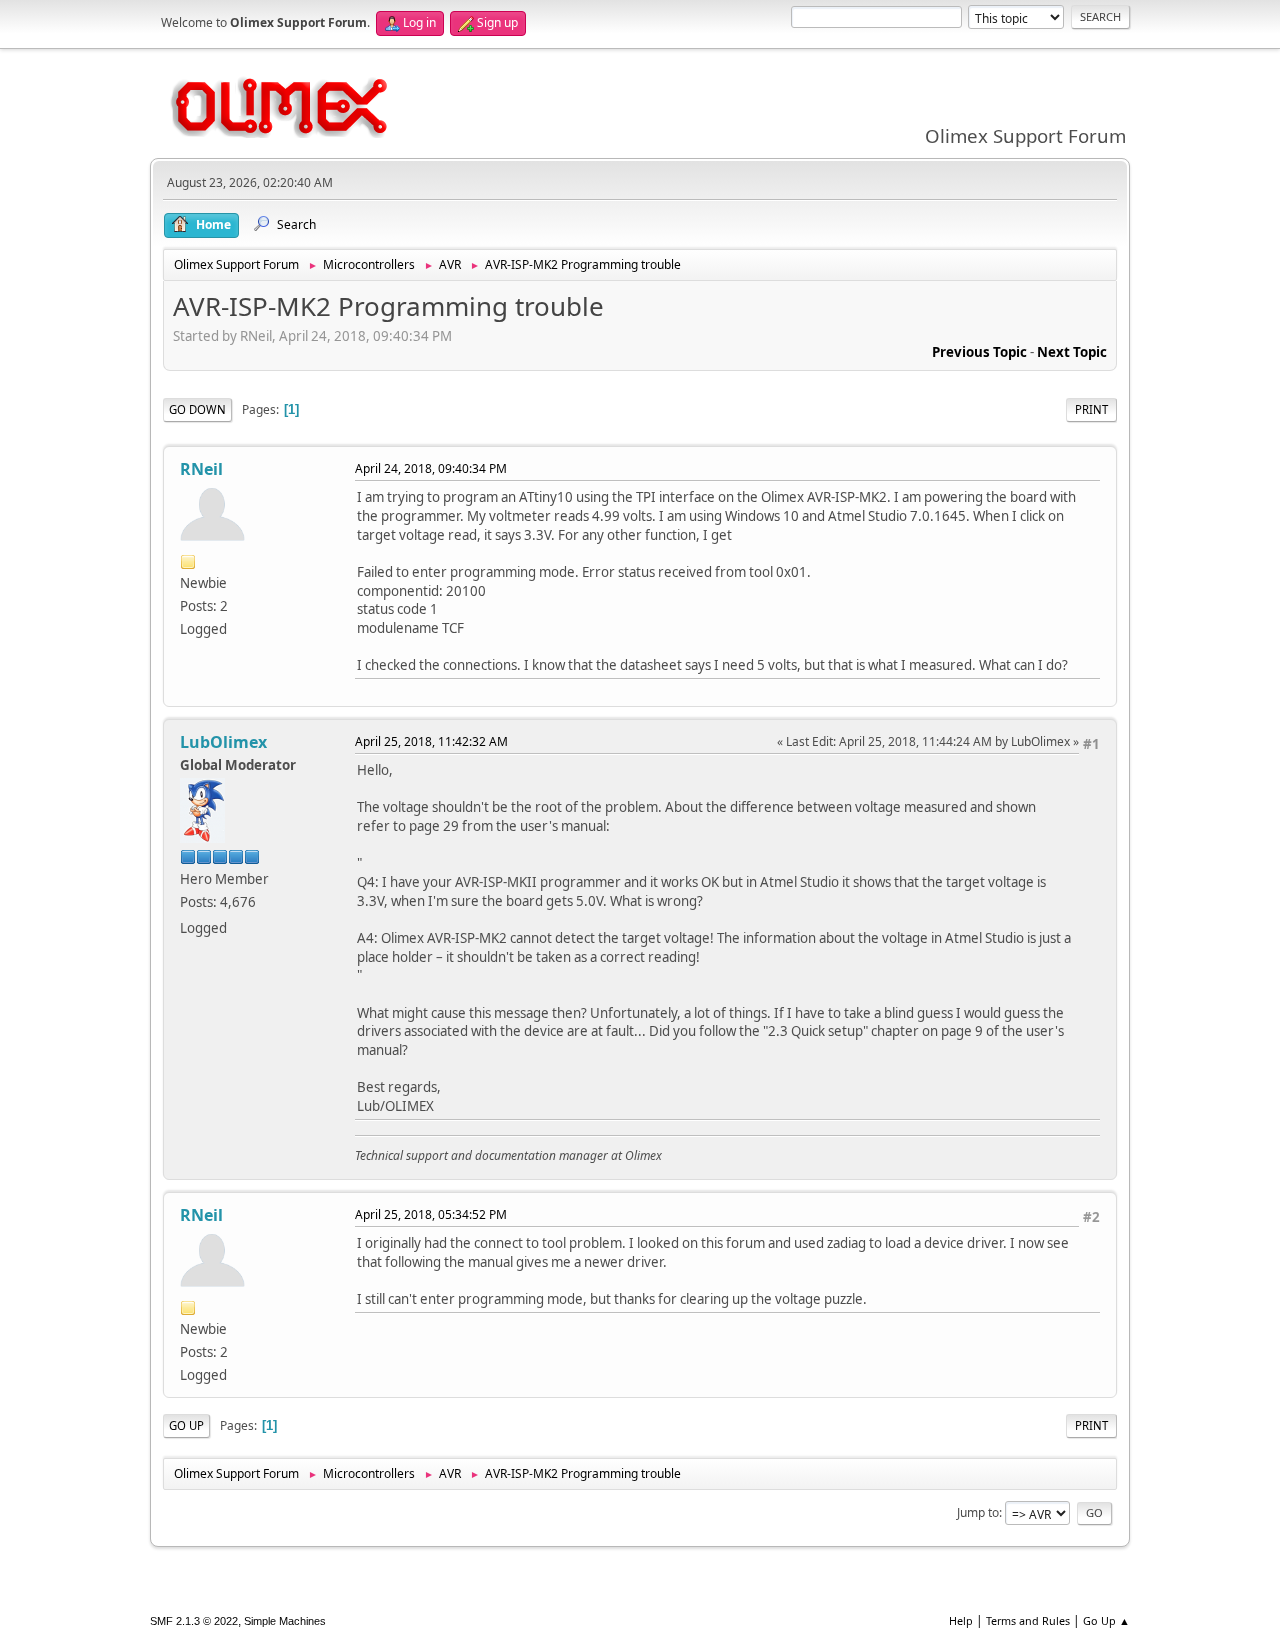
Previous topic (979, 352)
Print (1091, 409)
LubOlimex (223, 742)
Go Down (197, 409)
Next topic (1072, 352)
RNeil (201, 469)
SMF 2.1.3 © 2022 (194, 1621)
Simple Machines (285, 1621)
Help (961, 1620)
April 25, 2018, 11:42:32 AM (431, 741)
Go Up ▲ (1106, 1620)
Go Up (186, 1425)
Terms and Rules (1028, 1620)
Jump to (978, 1512)
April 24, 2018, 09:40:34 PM (431, 468)
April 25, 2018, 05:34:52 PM (431, 1214)
